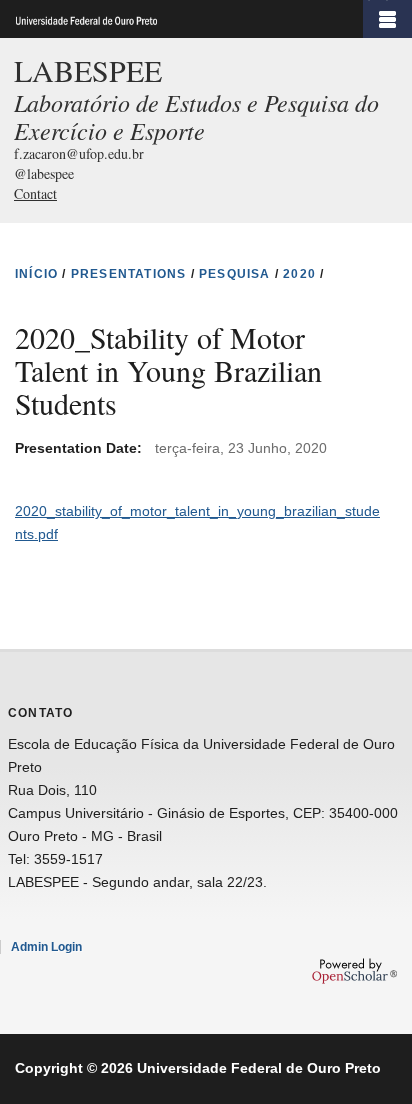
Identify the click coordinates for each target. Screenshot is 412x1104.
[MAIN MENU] (387, 19)
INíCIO (36, 274)
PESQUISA (235, 274)
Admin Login (46, 947)
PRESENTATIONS (129, 274)
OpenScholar (354, 971)
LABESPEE (88, 70)
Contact (35, 193)
